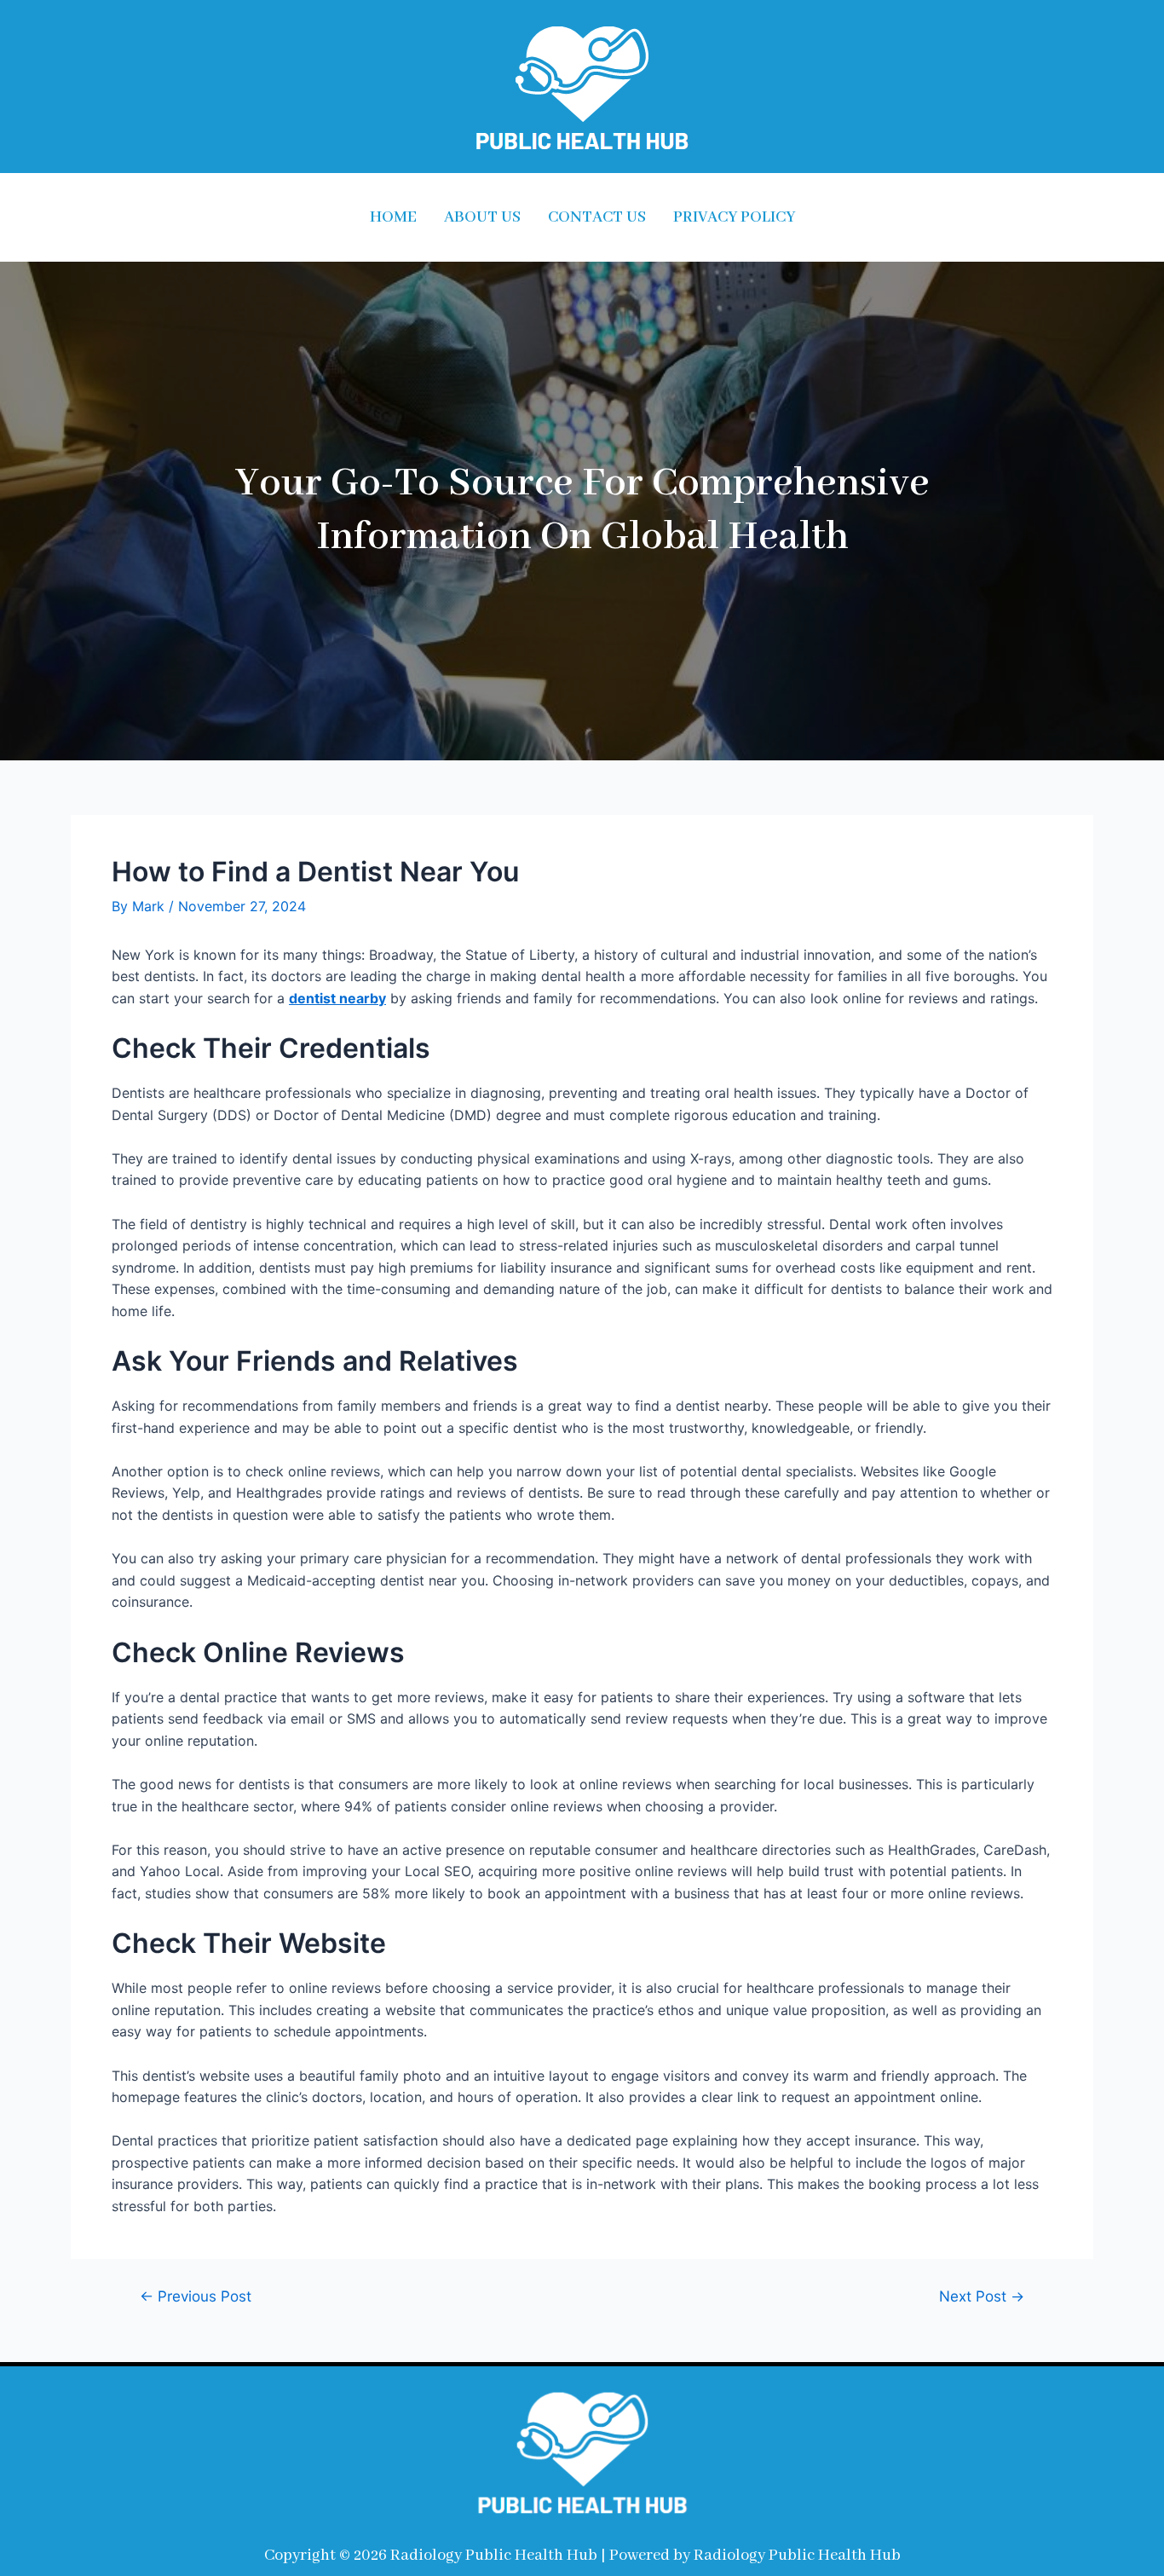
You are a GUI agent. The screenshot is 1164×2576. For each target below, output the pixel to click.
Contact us (597, 217)
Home (393, 217)
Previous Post (196, 2296)
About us (482, 217)
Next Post (982, 2296)
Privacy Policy (734, 217)
